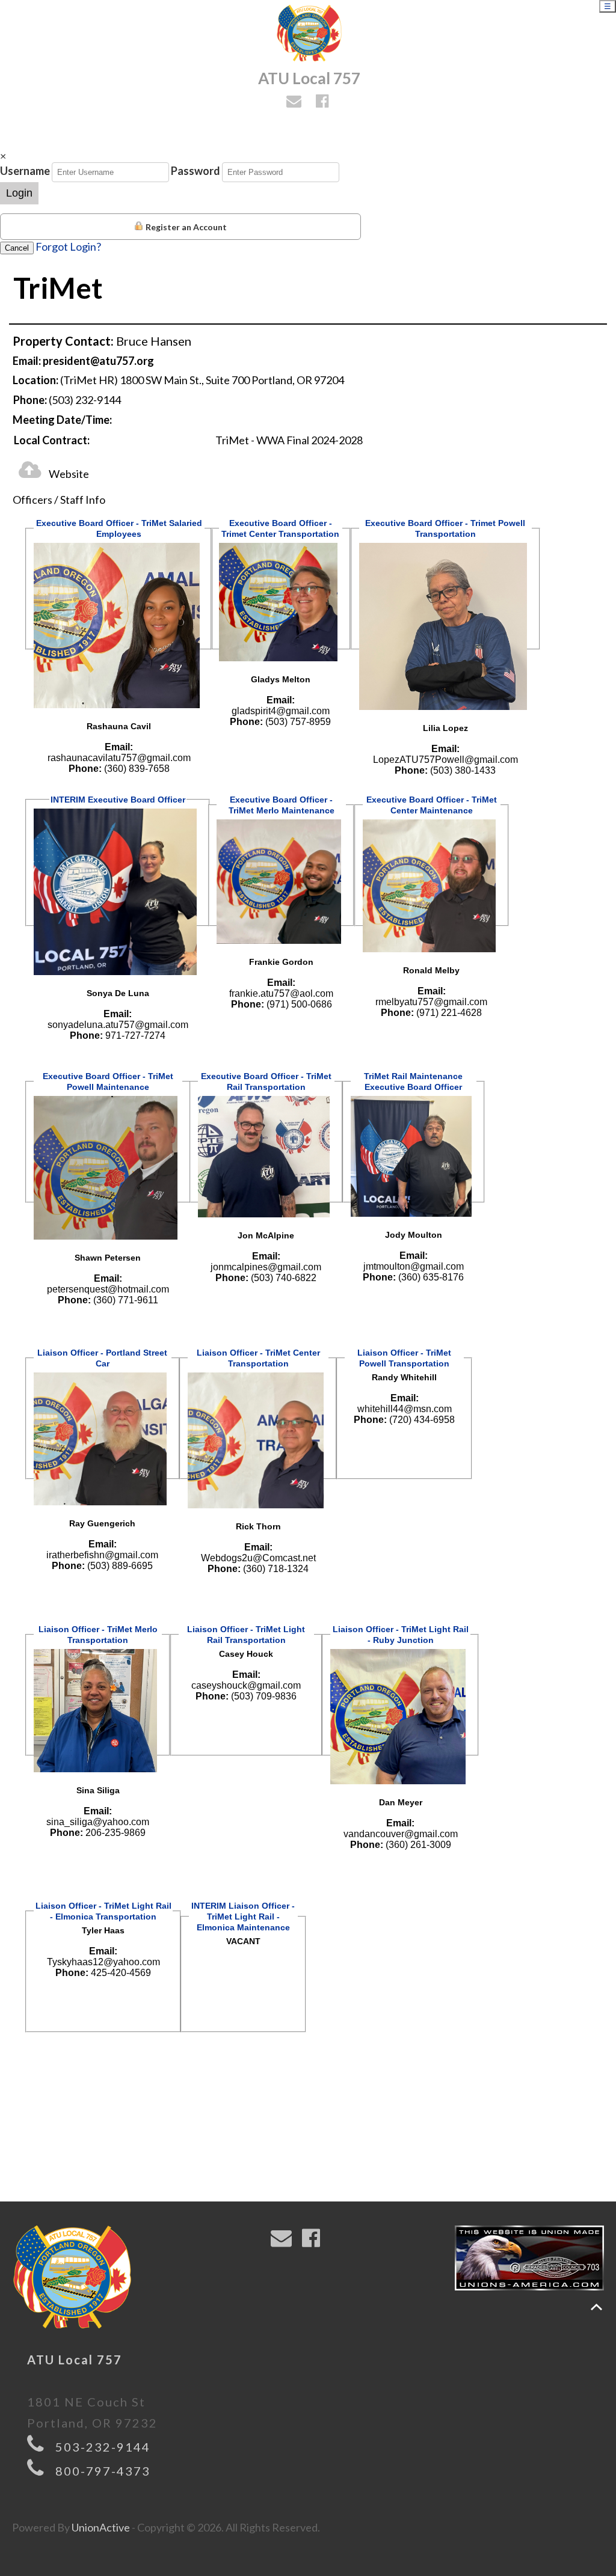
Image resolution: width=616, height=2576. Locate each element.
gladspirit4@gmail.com (281, 711)
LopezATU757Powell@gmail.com (445, 760)
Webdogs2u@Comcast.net (258, 1558)
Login (19, 193)
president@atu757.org (98, 361)
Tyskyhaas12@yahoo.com (103, 1962)
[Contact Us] (296, 102)
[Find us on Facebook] (324, 102)
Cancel (17, 248)
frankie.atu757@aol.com (281, 993)
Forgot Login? (68, 246)
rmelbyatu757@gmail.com (431, 1002)
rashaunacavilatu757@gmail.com (119, 758)
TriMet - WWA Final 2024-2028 (289, 440)
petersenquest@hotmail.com (108, 1289)
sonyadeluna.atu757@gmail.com (118, 1025)
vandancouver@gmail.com (401, 1834)
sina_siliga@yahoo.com (98, 1822)
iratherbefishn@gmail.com (102, 1555)
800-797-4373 (103, 2471)
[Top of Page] (596, 2307)
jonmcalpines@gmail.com (266, 1267)
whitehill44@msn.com (405, 1409)
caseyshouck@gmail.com (246, 1685)
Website (68, 474)
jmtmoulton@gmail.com (414, 1266)
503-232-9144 (103, 2447)
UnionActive (101, 2527)
